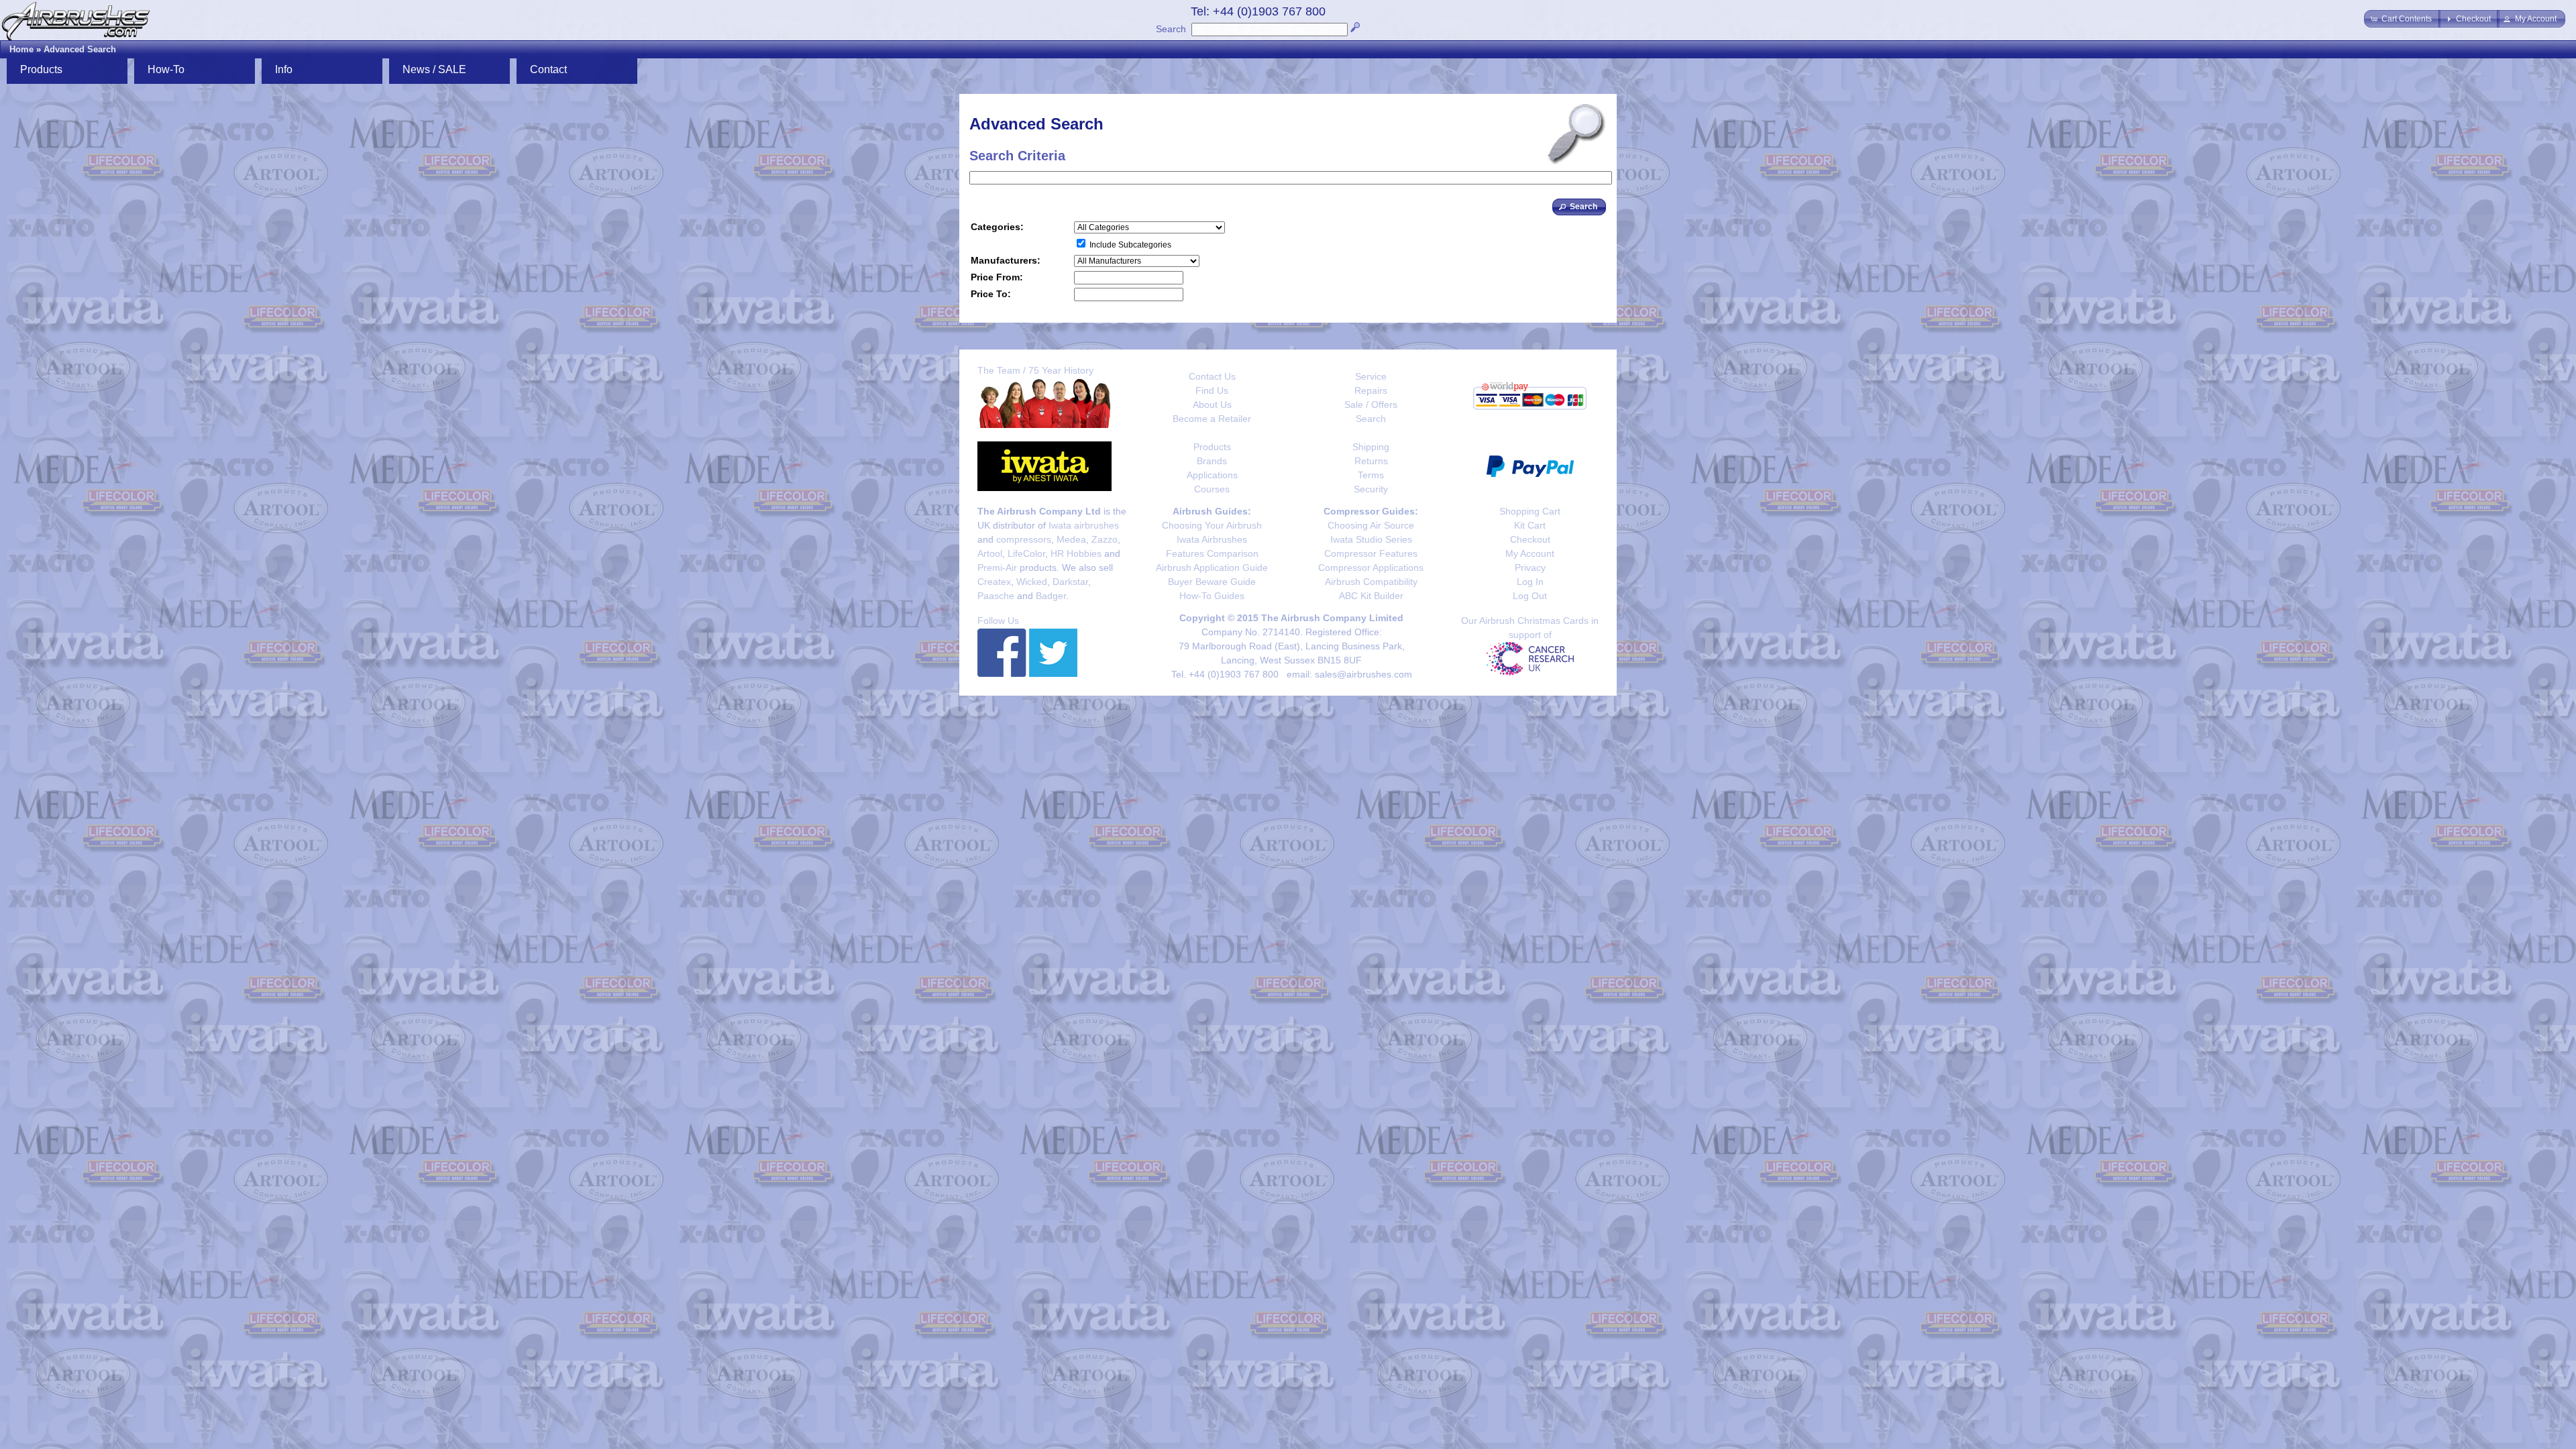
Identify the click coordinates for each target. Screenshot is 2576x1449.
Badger (1051, 596)
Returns (1371, 461)
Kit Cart (1530, 525)
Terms (1371, 475)
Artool (990, 553)
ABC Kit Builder (1371, 596)
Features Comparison (1212, 553)
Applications (1212, 475)
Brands (1212, 461)
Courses (1212, 489)
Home (21, 49)
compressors (1024, 539)
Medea (1071, 539)
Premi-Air (997, 568)
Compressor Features (1371, 553)
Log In (1530, 582)
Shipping (1371, 447)
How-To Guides (1212, 596)
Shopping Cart (1530, 511)
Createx (994, 582)
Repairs (1371, 390)
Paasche (996, 596)
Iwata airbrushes (1084, 525)
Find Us (1212, 390)
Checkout (1530, 539)
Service (1371, 376)
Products (1212, 447)
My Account (1530, 553)
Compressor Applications (1371, 568)
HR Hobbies (1076, 553)
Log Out (1530, 596)
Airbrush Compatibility (1371, 582)
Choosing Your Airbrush (1212, 525)
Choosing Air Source (1371, 525)
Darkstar (1070, 582)
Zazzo (1105, 539)
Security (1371, 489)
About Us (1212, 405)
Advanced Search (80, 49)
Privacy (1530, 568)
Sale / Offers (1371, 405)
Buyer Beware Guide (1212, 582)
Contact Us (1212, 376)
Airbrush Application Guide (1212, 568)
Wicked (1032, 582)
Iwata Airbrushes (1212, 539)
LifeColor (1026, 553)
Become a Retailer (1212, 419)
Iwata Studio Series (1371, 539)
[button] (2402, 19)
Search (1171, 29)
